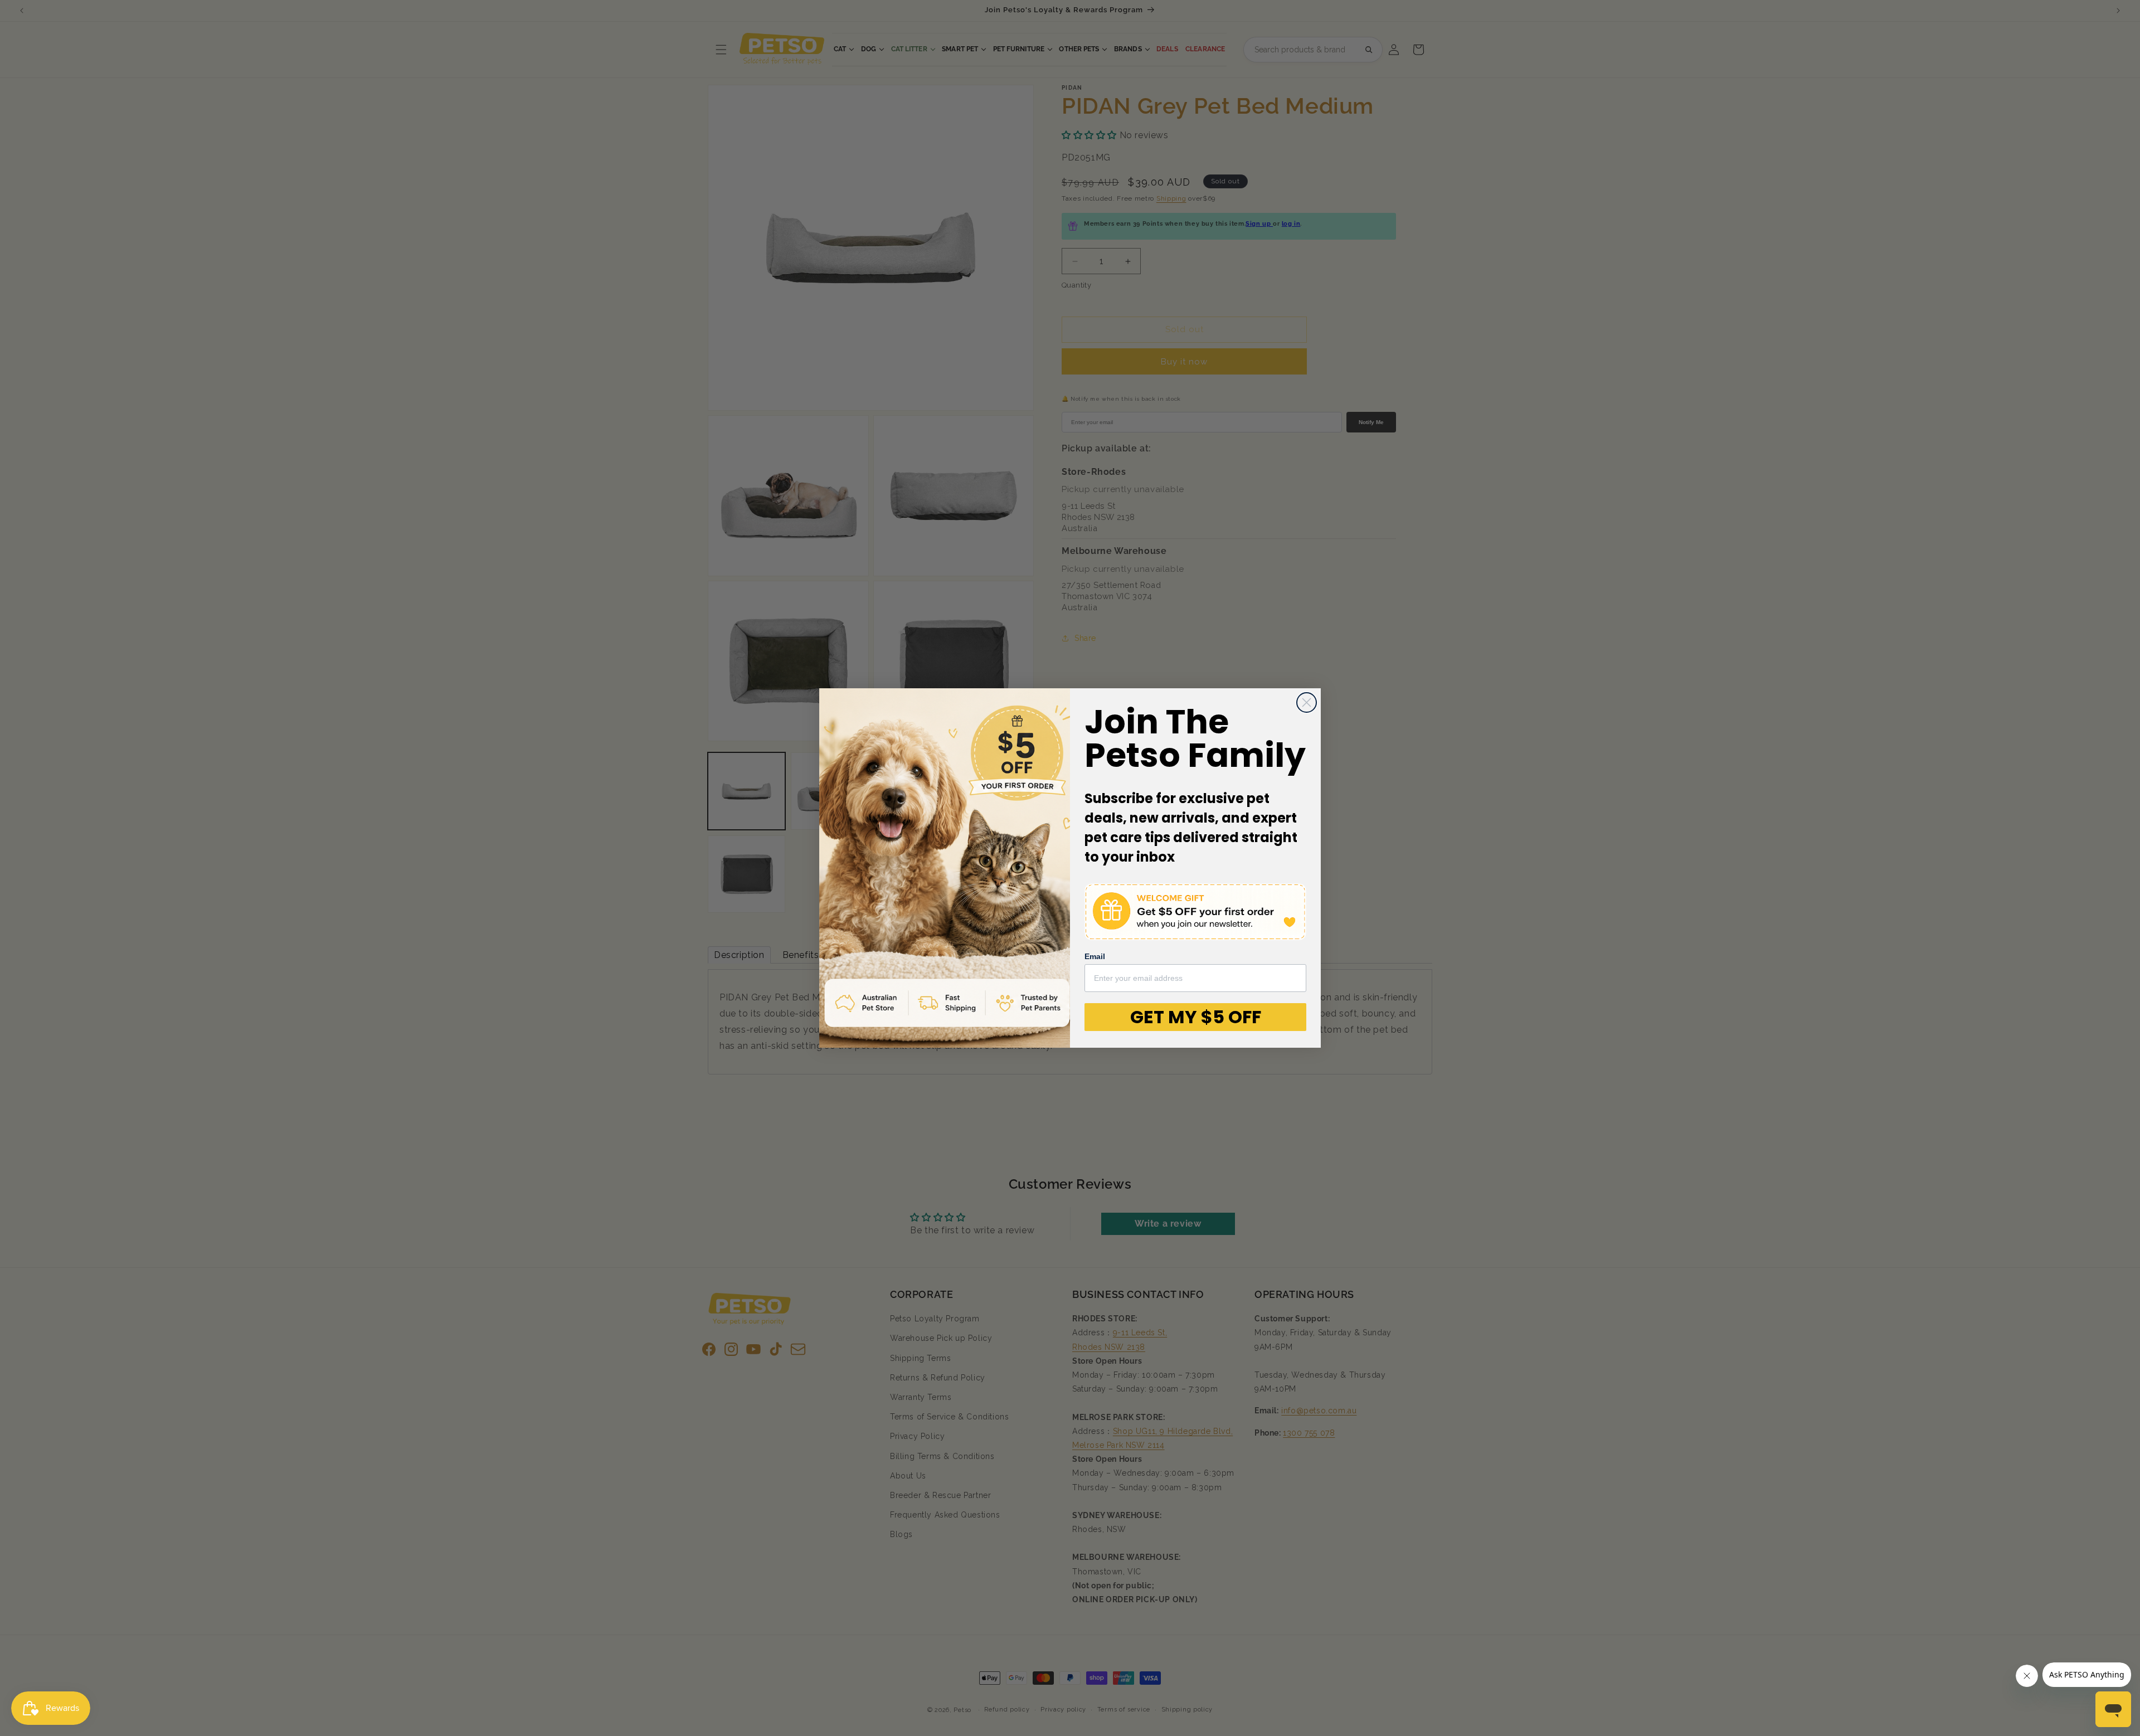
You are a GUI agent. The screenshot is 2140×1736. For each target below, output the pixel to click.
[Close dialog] (1307, 702)
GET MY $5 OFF (1196, 1017)
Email (1095, 956)
